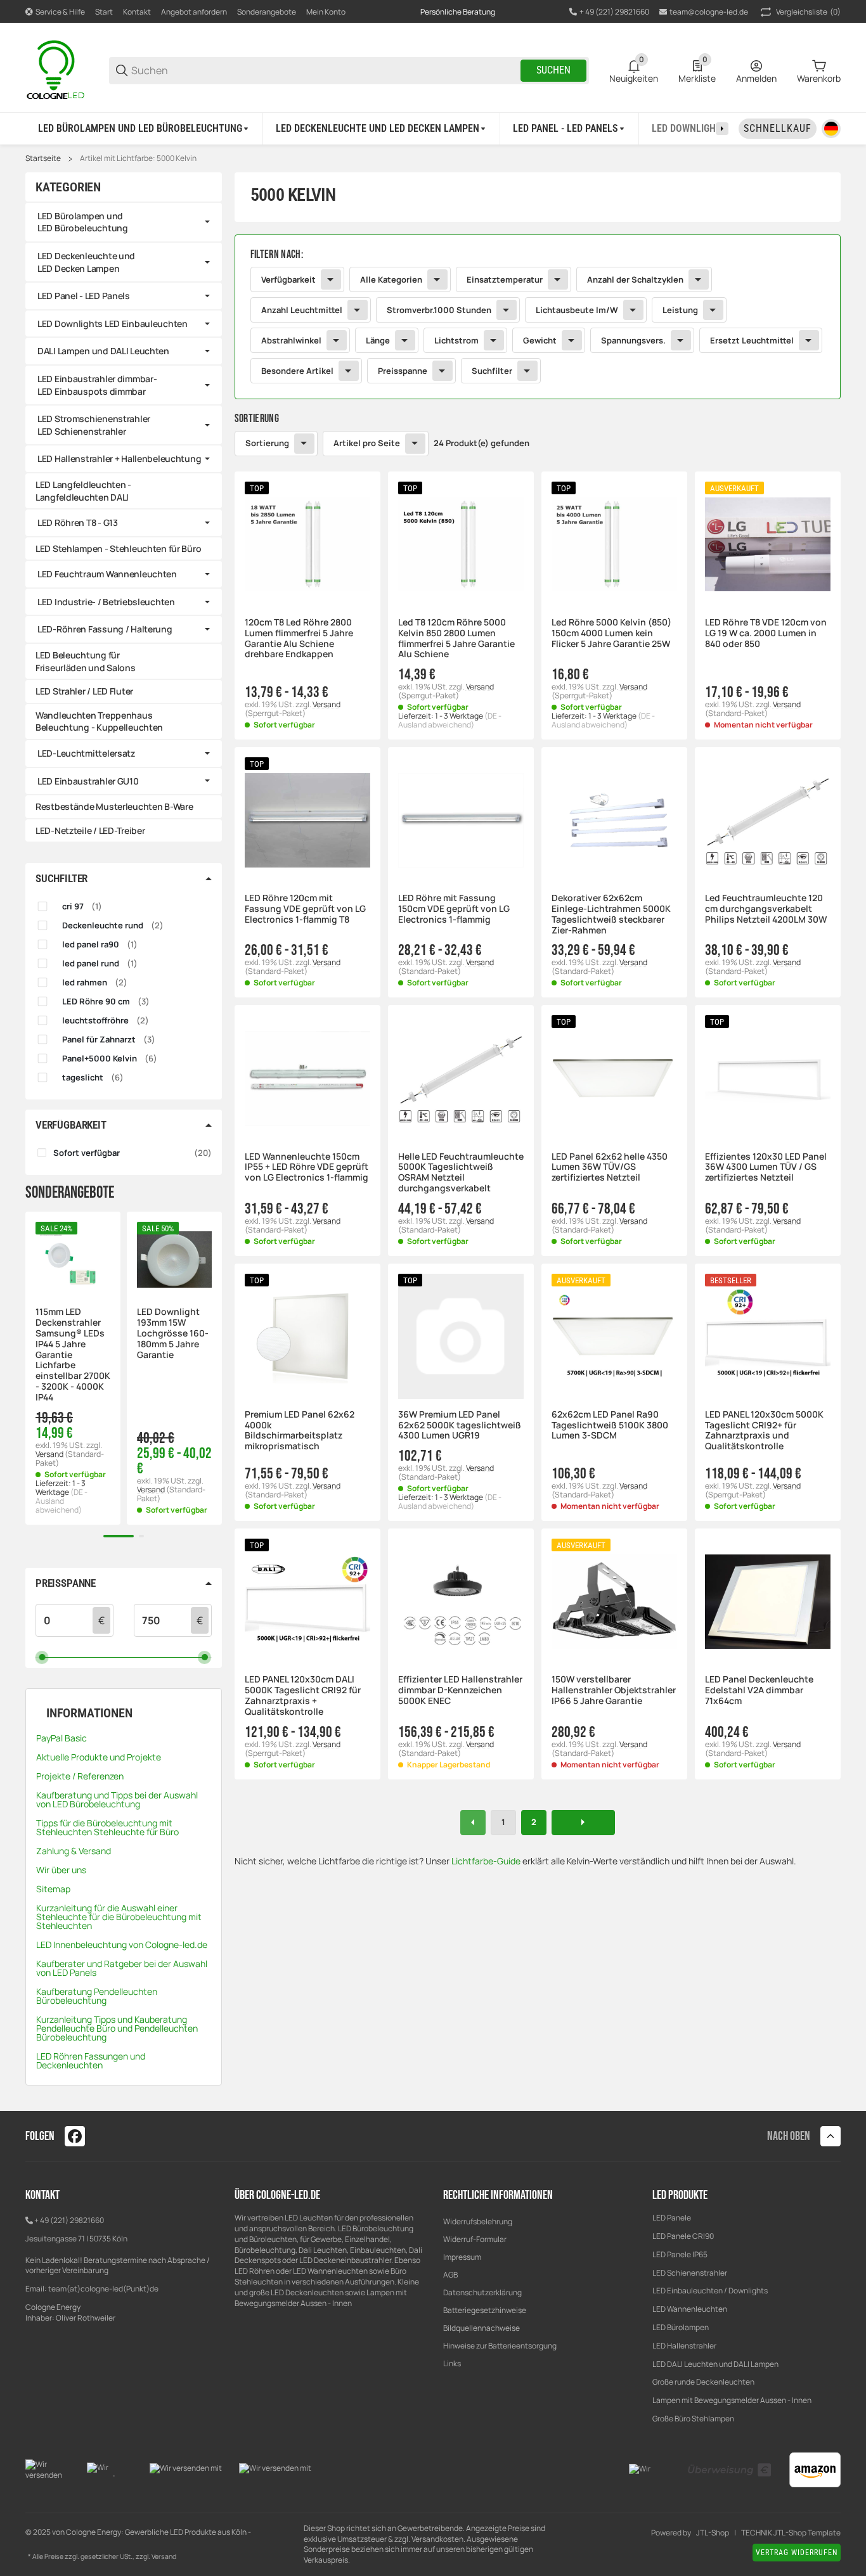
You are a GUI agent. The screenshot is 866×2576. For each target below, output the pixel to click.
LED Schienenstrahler (690, 2273)
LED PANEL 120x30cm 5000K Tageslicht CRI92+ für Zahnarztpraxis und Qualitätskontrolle (764, 1431)
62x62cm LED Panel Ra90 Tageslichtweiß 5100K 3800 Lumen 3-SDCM (610, 1425)
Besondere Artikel (297, 371)
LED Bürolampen (681, 2327)
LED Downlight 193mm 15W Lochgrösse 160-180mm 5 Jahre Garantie (173, 1333)
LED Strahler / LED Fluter (84, 691)
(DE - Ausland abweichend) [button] (450, 720)
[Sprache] (831, 129)
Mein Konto (326, 12)
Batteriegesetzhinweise (485, 2310)
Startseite (43, 158)
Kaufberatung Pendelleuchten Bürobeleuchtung (97, 1996)
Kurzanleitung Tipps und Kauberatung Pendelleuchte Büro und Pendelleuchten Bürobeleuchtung (117, 2028)
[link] (538, 317)
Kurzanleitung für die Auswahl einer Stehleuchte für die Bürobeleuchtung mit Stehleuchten (119, 1917)
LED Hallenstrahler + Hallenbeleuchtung (119, 458)
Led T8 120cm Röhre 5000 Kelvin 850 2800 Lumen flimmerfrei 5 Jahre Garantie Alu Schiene (456, 638)
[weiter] (583, 1823)
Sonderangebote (267, 12)
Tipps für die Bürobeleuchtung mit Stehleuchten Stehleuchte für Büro (107, 1827)
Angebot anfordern (194, 12)
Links (452, 2363)
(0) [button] (808, 12)
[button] (307, 544)
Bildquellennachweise (481, 2328)
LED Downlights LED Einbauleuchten (113, 324)
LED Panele (672, 2218)
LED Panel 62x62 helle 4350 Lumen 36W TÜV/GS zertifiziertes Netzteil (610, 1167)
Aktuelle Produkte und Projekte (99, 1757)
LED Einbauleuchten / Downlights (710, 2291)
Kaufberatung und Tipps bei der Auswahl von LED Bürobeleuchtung (117, 1799)
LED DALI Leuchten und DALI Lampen (715, 2364)
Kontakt (137, 12)
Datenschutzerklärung (482, 2292)
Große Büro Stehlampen (693, 2419)
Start (104, 12)
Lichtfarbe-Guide (486, 1861)
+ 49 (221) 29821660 (69, 2220)
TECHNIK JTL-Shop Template (791, 2533)
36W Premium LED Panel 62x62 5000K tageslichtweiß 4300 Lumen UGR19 (460, 1425)
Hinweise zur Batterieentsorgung (500, 2346)
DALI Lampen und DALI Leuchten (103, 351)
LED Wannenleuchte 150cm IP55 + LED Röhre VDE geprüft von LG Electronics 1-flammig (307, 1167)
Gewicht (540, 340)
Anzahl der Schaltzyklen (635, 279)
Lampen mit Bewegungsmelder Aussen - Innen (732, 2400)
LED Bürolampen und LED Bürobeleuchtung (83, 222)
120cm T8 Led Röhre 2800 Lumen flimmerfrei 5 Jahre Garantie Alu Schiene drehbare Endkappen (299, 638)
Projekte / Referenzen (80, 1776)
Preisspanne (403, 371)
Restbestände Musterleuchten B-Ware (114, 806)
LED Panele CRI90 (683, 2236)
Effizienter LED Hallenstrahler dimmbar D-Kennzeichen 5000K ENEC (460, 1690)
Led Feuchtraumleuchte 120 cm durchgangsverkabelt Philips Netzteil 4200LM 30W (766, 909)
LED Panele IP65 (680, 2254)
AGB (450, 2275)
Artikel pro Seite (367, 443)
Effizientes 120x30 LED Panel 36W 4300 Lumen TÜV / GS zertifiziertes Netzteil (766, 1167)
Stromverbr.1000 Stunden (439, 310)
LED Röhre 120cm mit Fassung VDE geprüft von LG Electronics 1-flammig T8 (305, 909)
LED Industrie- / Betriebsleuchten (106, 602)
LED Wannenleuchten (690, 2309)
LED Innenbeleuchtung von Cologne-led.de (122, 1945)
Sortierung (267, 443)
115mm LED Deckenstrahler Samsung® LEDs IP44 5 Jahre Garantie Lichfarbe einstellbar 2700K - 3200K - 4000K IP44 (73, 1355)
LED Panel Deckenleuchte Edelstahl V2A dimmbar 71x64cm (759, 1690)
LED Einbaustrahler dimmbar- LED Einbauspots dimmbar (97, 385)
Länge (378, 340)
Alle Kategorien (391, 279)
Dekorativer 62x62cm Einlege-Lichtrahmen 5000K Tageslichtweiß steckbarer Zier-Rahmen (611, 914)
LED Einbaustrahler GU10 (88, 781)
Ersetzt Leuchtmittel (752, 340)
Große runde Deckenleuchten (704, 2382)
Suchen (553, 70)
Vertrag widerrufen (797, 2553)
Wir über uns (61, 1870)
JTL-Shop (713, 2533)
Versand (326, 704)
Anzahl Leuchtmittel (302, 310)
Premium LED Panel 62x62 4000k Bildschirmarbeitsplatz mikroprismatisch (300, 1431)
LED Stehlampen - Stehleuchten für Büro (118, 548)
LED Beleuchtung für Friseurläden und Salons (86, 661)
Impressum (462, 2257)
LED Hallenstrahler (684, 2346)
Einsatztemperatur (505, 279)
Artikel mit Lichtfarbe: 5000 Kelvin (138, 158)
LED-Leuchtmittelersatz (86, 753)
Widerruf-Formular (475, 2239)
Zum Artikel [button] (614, 1804)
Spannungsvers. (633, 340)
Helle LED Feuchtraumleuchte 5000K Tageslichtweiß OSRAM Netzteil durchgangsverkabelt (461, 1173)
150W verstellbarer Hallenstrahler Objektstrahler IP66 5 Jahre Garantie (614, 1690)
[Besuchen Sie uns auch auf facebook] (75, 2136)
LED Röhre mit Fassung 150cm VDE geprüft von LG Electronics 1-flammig (454, 909)
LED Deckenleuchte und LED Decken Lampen (86, 262)
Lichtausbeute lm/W (577, 310)
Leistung (680, 310)
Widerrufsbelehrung (478, 2221)
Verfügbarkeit (288, 279)
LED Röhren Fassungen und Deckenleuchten (91, 2060)
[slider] (42, 1657)
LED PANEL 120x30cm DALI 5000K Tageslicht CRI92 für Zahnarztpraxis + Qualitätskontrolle (303, 1695)
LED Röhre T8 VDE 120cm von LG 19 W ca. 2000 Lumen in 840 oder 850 (766, 633)
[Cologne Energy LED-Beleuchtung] (57, 69)
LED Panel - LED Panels (84, 296)
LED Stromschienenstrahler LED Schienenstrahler (94, 425)
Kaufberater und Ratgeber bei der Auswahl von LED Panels (122, 1968)
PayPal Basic (61, 1738)
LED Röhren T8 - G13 (78, 522)
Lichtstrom (456, 340)
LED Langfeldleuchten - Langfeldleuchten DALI (83, 491)
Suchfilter (492, 371)
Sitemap (53, 1889)
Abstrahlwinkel (291, 340)
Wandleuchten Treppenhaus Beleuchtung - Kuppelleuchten (99, 721)
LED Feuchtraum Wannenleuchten (107, 574)
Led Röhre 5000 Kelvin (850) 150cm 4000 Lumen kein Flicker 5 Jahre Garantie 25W (611, 633)
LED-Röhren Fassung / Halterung (105, 629)
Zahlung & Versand (74, 1851)
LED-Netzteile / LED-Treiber (90, 830)
